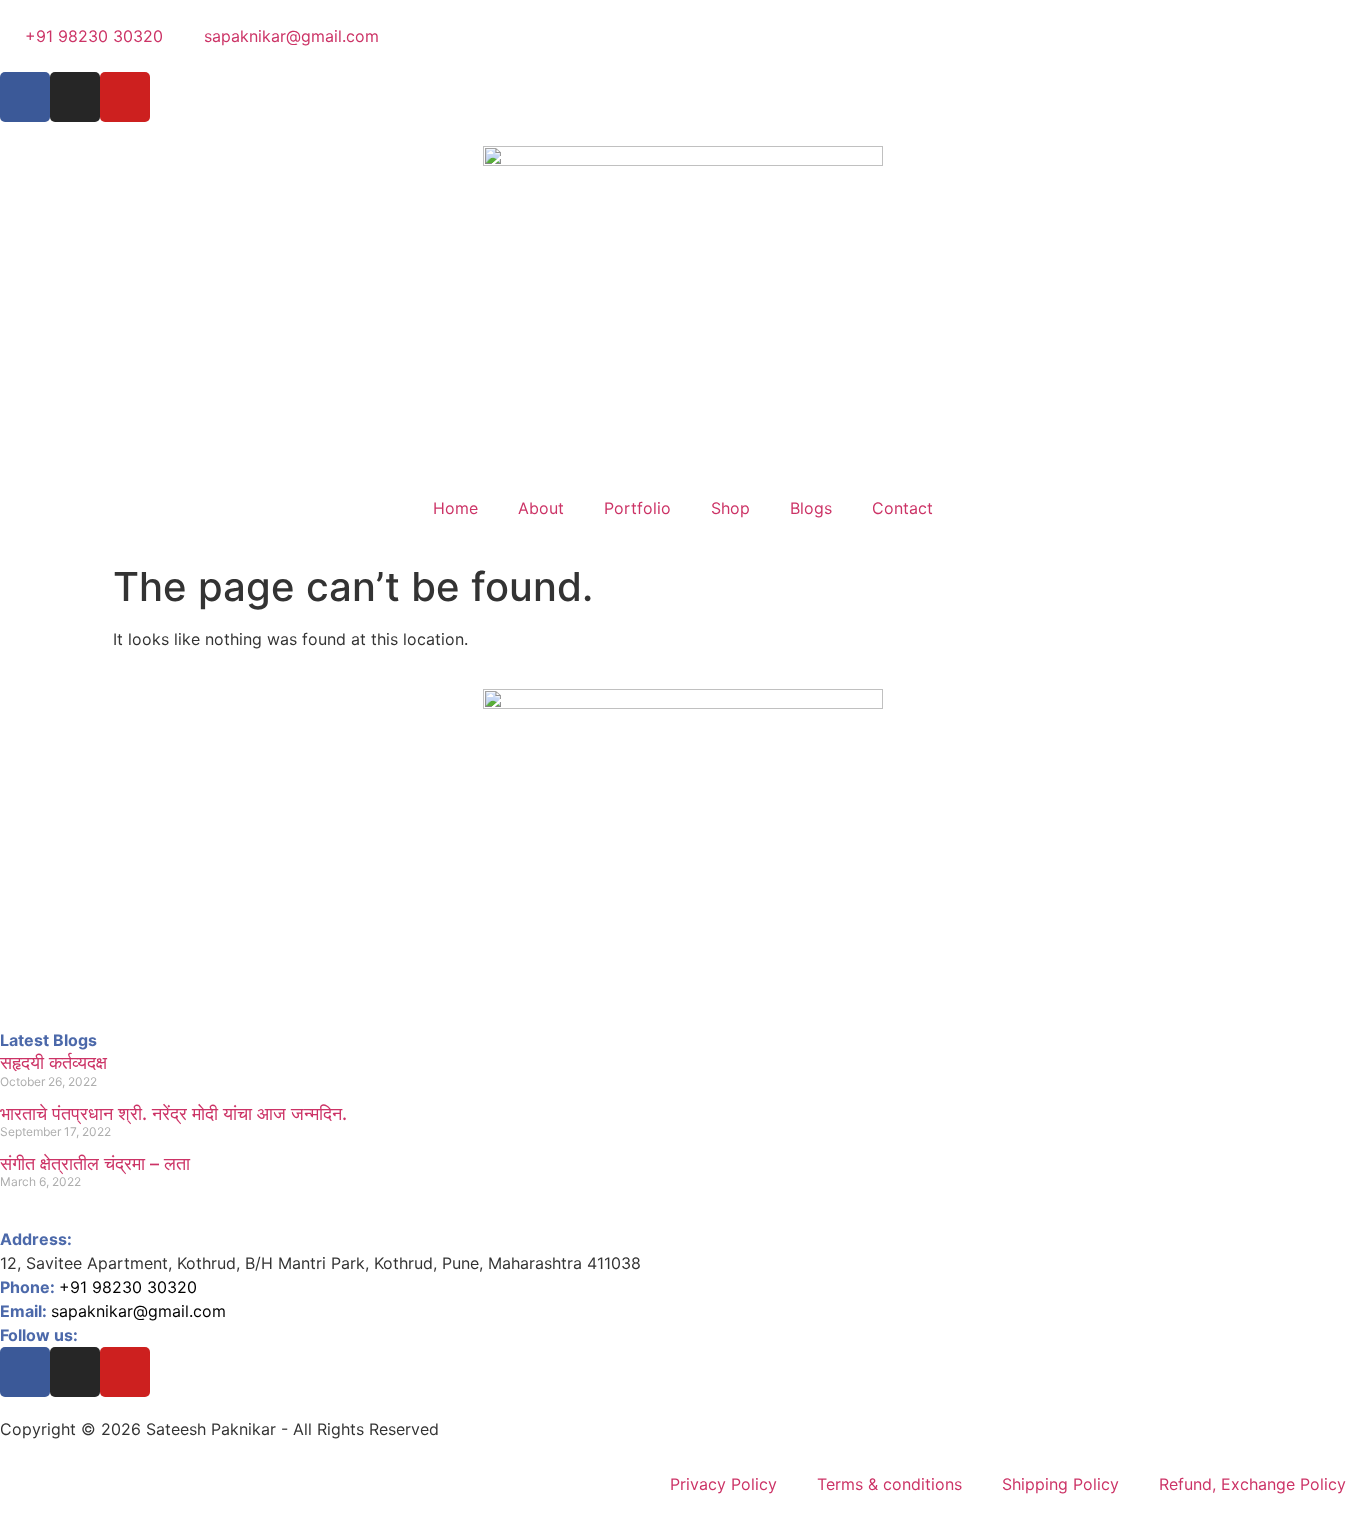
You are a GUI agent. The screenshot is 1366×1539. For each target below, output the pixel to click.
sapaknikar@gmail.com (138, 1311)
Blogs (811, 508)
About (541, 508)
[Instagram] (75, 97)
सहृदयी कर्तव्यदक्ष (53, 1062)
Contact (902, 508)
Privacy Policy (723, 1484)
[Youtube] (125, 1372)
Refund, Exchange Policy (1252, 1484)
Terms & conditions (889, 1484)
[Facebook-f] (25, 97)
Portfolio (637, 508)
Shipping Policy (1060, 1484)
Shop (730, 508)
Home (455, 508)
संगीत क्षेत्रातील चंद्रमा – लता (95, 1163)
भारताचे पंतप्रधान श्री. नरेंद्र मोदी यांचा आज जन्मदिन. (173, 1113)
